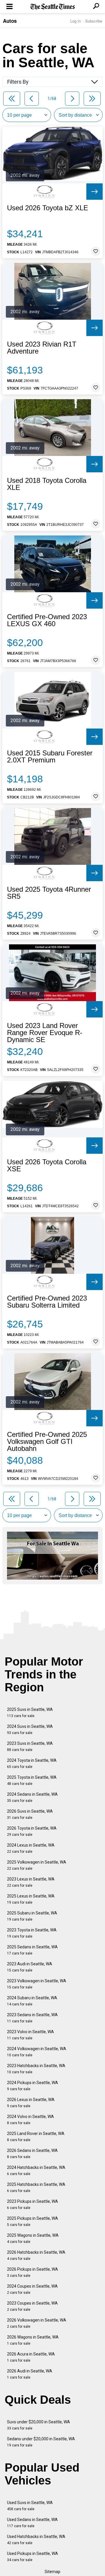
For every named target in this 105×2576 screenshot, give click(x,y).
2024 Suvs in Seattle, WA (30, 1729)
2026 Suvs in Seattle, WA (30, 1814)
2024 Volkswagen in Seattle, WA (37, 2052)
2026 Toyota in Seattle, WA (32, 1831)
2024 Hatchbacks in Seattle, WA (36, 2171)
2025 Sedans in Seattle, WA (32, 1950)
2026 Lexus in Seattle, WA (31, 2103)
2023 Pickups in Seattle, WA (33, 2204)
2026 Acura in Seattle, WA (31, 2357)
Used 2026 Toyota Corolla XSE (47, 1165)
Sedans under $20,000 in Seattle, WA (41, 2442)
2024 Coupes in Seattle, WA (32, 2289)
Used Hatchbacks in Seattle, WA (36, 2540)
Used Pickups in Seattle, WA (33, 2557)
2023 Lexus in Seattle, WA (31, 1882)
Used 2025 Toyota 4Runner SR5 (49, 893)
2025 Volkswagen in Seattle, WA (37, 1865)
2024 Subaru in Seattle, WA (32, 2001)
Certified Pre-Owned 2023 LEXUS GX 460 (47, 620)
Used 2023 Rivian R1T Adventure (42, 348)
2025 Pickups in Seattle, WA (33, 2221)
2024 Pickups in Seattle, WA (33, 2086)
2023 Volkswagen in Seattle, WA (37, 1984)
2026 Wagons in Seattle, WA (33, 2340)
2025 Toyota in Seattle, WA (32, 1780)
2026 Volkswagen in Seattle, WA (37, 2323)
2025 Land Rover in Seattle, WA (36, 2137)
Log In (76, 21)
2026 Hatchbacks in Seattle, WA (36, 2255)
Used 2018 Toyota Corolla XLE (47, 484)
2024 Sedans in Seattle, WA (32, 1797)
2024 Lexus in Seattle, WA (31, 1848)
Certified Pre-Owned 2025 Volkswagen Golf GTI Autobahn (47, 1442)
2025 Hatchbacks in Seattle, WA (36, 2187)
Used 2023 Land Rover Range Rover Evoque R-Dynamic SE (45, 1033)
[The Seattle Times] (53, 7)
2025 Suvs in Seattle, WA (30, 1713)
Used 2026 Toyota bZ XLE (48, 208)
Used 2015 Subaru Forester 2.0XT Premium (50, 757)
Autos (10, 21)
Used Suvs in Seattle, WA (30, 2506)
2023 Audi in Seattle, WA (30, 1967)
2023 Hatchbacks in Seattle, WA (36, 2069)
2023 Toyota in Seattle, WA (32, 1933)
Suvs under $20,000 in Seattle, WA (38, 2425)
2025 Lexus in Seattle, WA (31, 1899)
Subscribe (94, 21)
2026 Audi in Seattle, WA (30, 2374)
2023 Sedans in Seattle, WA (32, 2018)
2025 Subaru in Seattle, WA (32, 1916)
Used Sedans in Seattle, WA (32, 2523)
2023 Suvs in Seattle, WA (30, 1746)
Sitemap (52, 2572)
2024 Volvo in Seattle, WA (30, 2120)
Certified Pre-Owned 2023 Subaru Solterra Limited (47, 1302)
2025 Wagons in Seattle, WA (33, 2238)
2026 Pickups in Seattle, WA (33, 2272)
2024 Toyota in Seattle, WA (32, 1763)
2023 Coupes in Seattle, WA (32, 2306)
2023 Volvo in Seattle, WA (30, 2035)
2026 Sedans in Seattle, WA (32, 2154)
